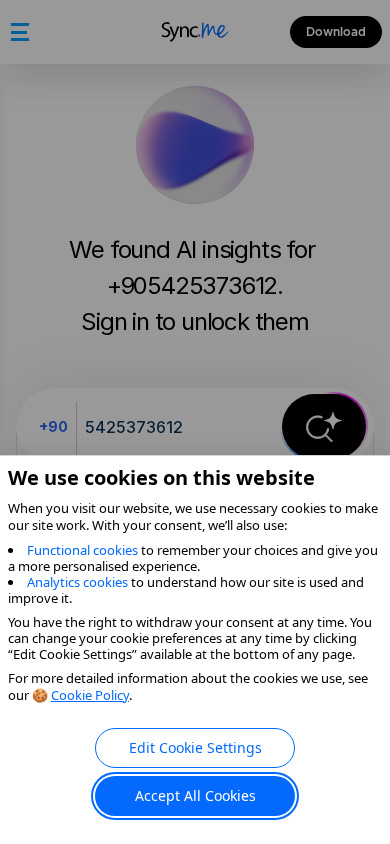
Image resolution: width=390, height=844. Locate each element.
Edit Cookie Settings (195, 747)
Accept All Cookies (195, 795)
